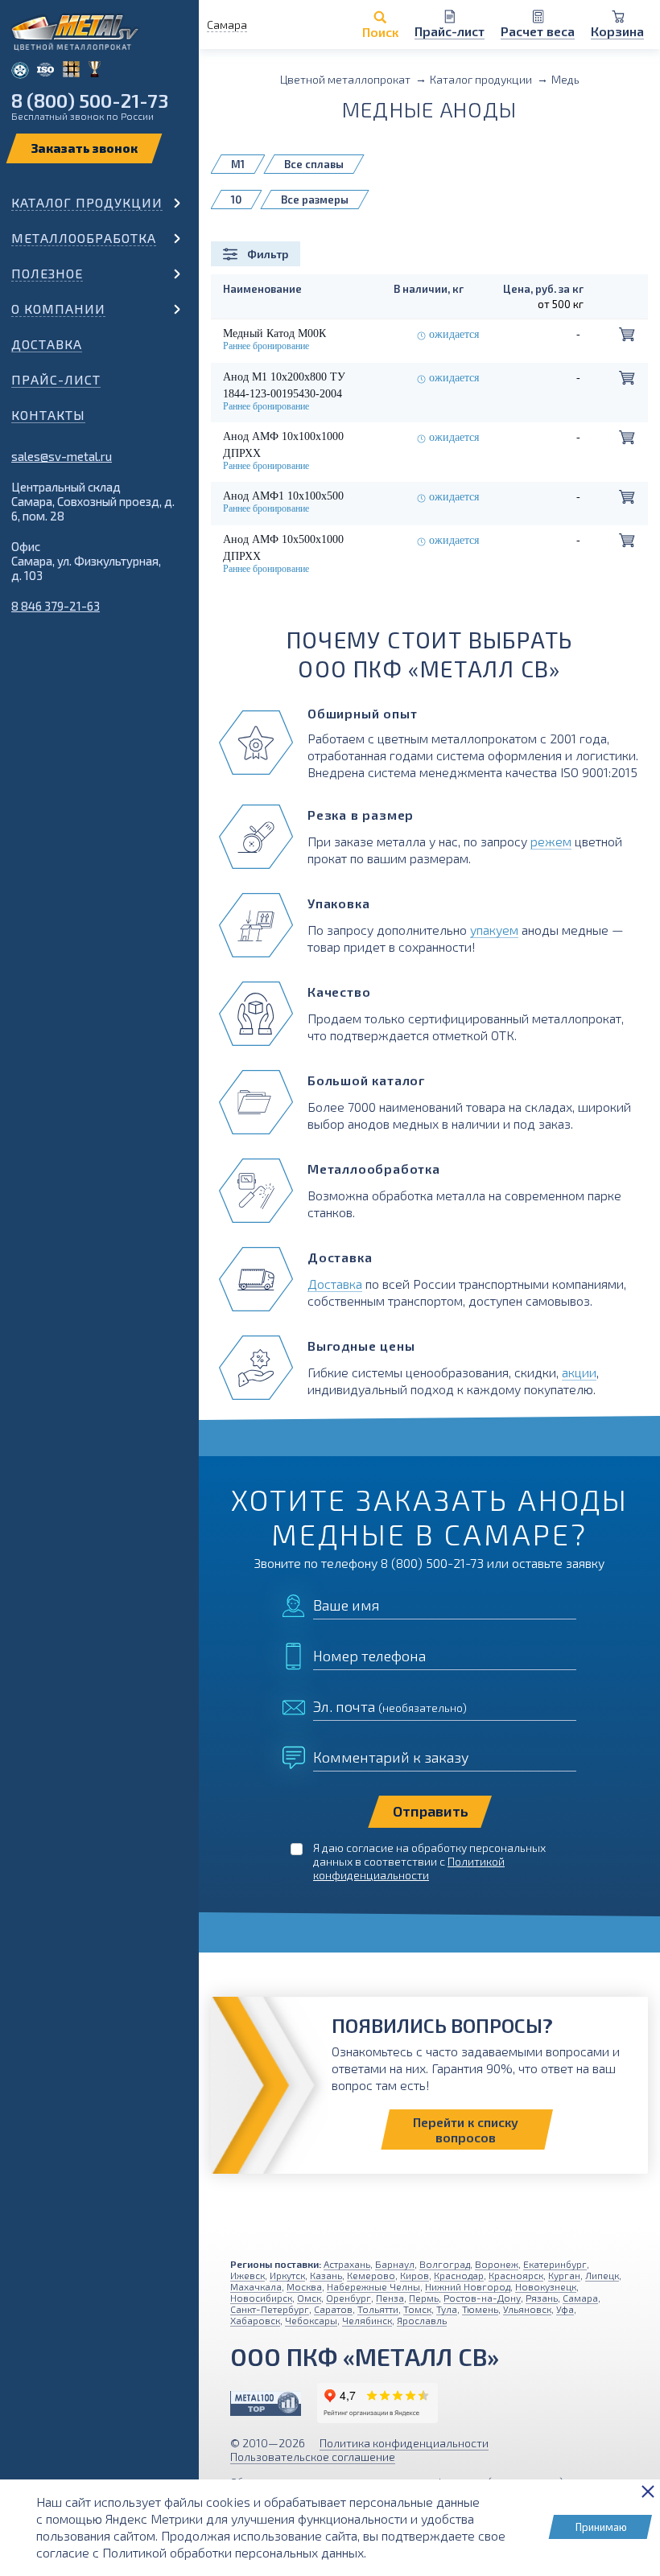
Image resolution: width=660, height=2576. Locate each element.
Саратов (333, 2309)
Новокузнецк (546, 2286)
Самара (580, 2298)
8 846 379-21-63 (56, 606)
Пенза (390, 2298)
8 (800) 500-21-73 (90, 100)
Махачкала (256, 2286)
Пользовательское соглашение (313, 2457)
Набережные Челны (373, 2286)
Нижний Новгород (468, 2286)
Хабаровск (255, 2320)
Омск (309, 2298)
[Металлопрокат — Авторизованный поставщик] (266, 2403)
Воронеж (497, 2264)
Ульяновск (527, 2309)
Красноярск (516, 2275)
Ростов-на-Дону (482, 2298)
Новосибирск (261, 2298)
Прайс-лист (56, 379)
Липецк (602, 2275)
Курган (564, 2275)
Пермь (424, 2298)
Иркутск (287, 2275)
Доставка (47, 344)
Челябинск (367, 2320)
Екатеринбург (555, 2264)
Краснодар (459, 2275)
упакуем (494, 930)
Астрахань (347, 2264)
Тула (447, 2309)
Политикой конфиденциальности (409, 1868)
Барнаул (395, 2264)
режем (551, 841)
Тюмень (480, 2309)
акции (579, 1372)
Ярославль (422, 2320)
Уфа (565, 2309)
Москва (304, 2286)
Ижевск (248, 2275)
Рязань (542, 2298)
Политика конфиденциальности (404, 2443)
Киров (415, 2275)
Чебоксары (311, 2320)
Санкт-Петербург (270, 2309)
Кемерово (371, 2275)
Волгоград (445, 2264)
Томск (417, 2309)
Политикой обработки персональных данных (233, 2552)
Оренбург (349, 2298)
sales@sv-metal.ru (62, 456)
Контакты (48, 415)
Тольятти (378, 2309)
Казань (326, 2275)
